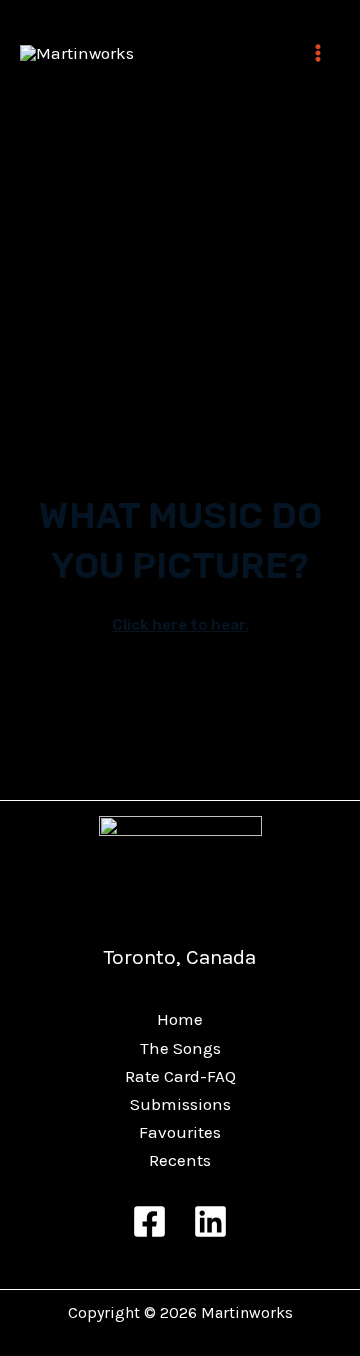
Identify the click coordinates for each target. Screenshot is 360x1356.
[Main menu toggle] (318, 53)
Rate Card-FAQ (180, 1076)
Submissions (180, 1104)
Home (180, 1019)
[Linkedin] (210, 1221)
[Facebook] (149, 1221)
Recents (180, 1160)
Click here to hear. (180, 625)
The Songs (180, 1048)
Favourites (180, 1132)
